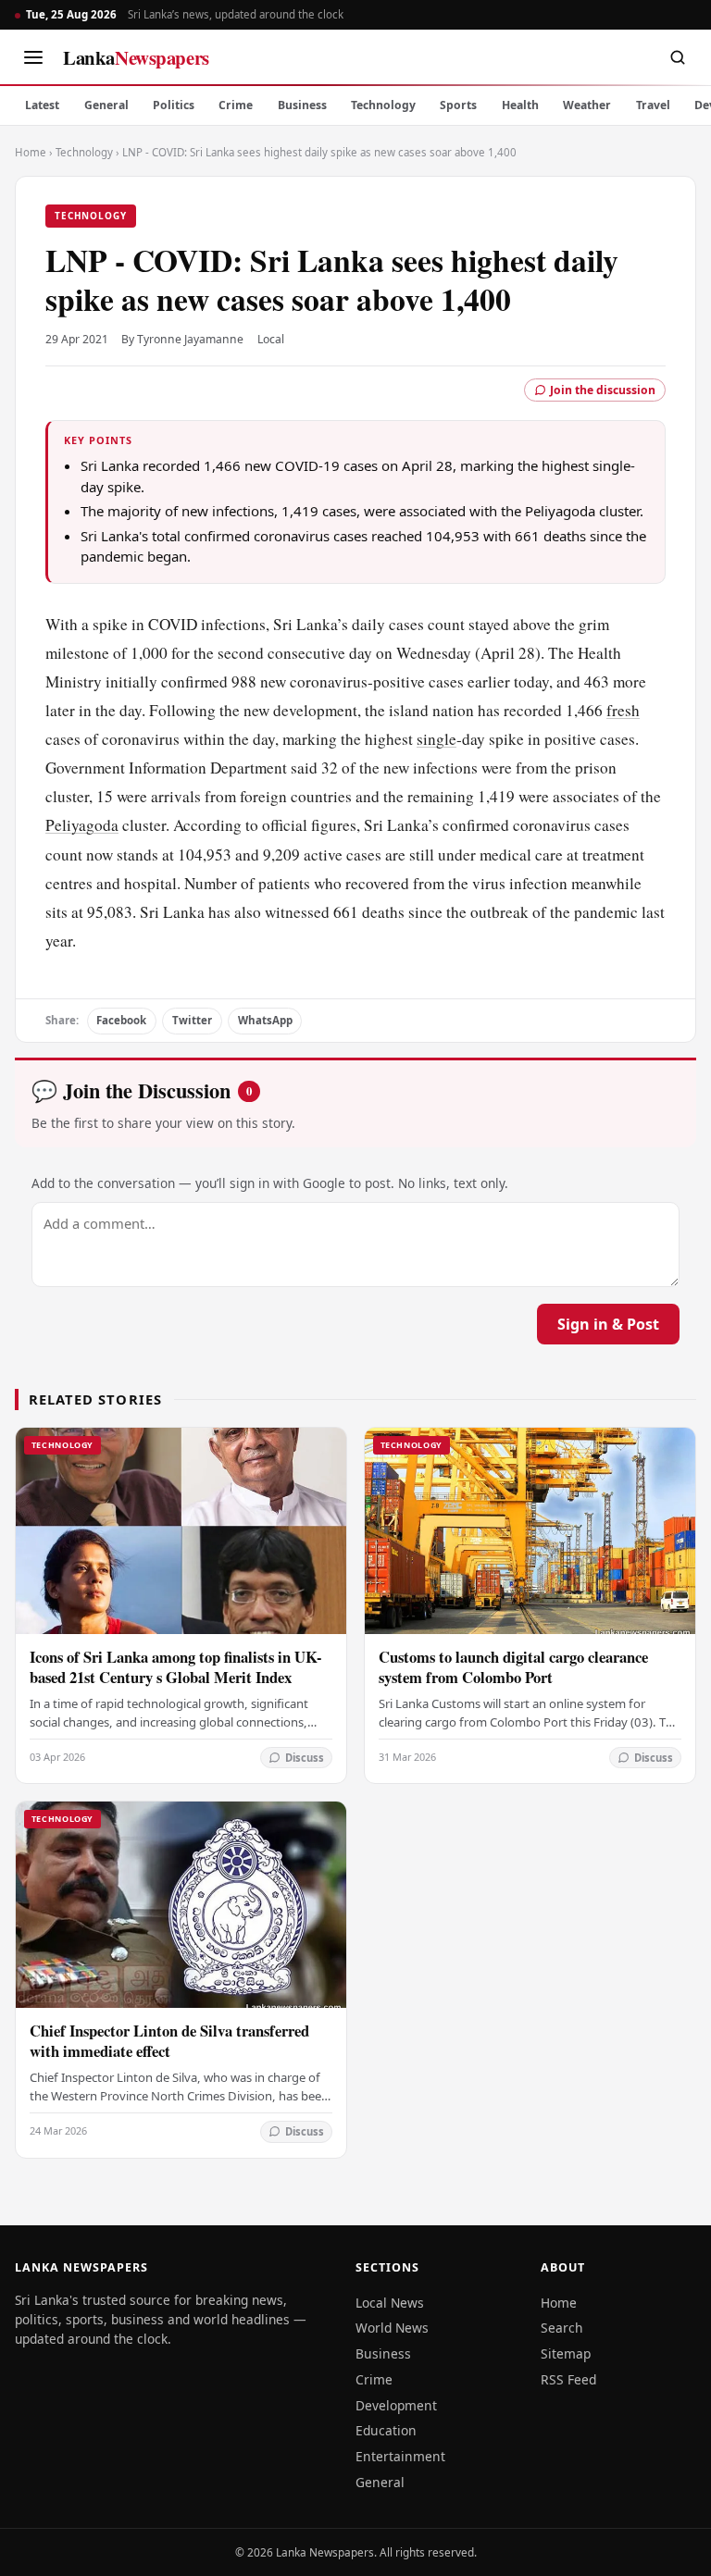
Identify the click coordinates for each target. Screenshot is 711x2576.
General (106, 105)
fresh (623, 710)
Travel (653, 105)
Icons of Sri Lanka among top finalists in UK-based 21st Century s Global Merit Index (176, 1667)
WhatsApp (265, 1020)
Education (386, 2430)
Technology (383, 105)
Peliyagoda (82, 825)
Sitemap (566, 2353)
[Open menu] (33, 57)
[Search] (678, 57)
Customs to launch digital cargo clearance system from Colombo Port (513, 1667)
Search (562, 2328)
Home (31, 152)
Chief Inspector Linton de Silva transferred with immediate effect (169, 2041)
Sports (458, 105)
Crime (236, 105)
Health (520, 105)
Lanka (136, 57)
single (437, 739)
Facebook (121, 1020)
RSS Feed (568, 2379)
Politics (174, 105)
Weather (587, 105)
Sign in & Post (608, 1324)
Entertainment (400, 2456)
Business (302, 105)
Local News (390, 2303)
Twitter (192, 1020)
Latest (42, 105)
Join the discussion (603, 390)
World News (392, 2328)
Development (396, 2405)
